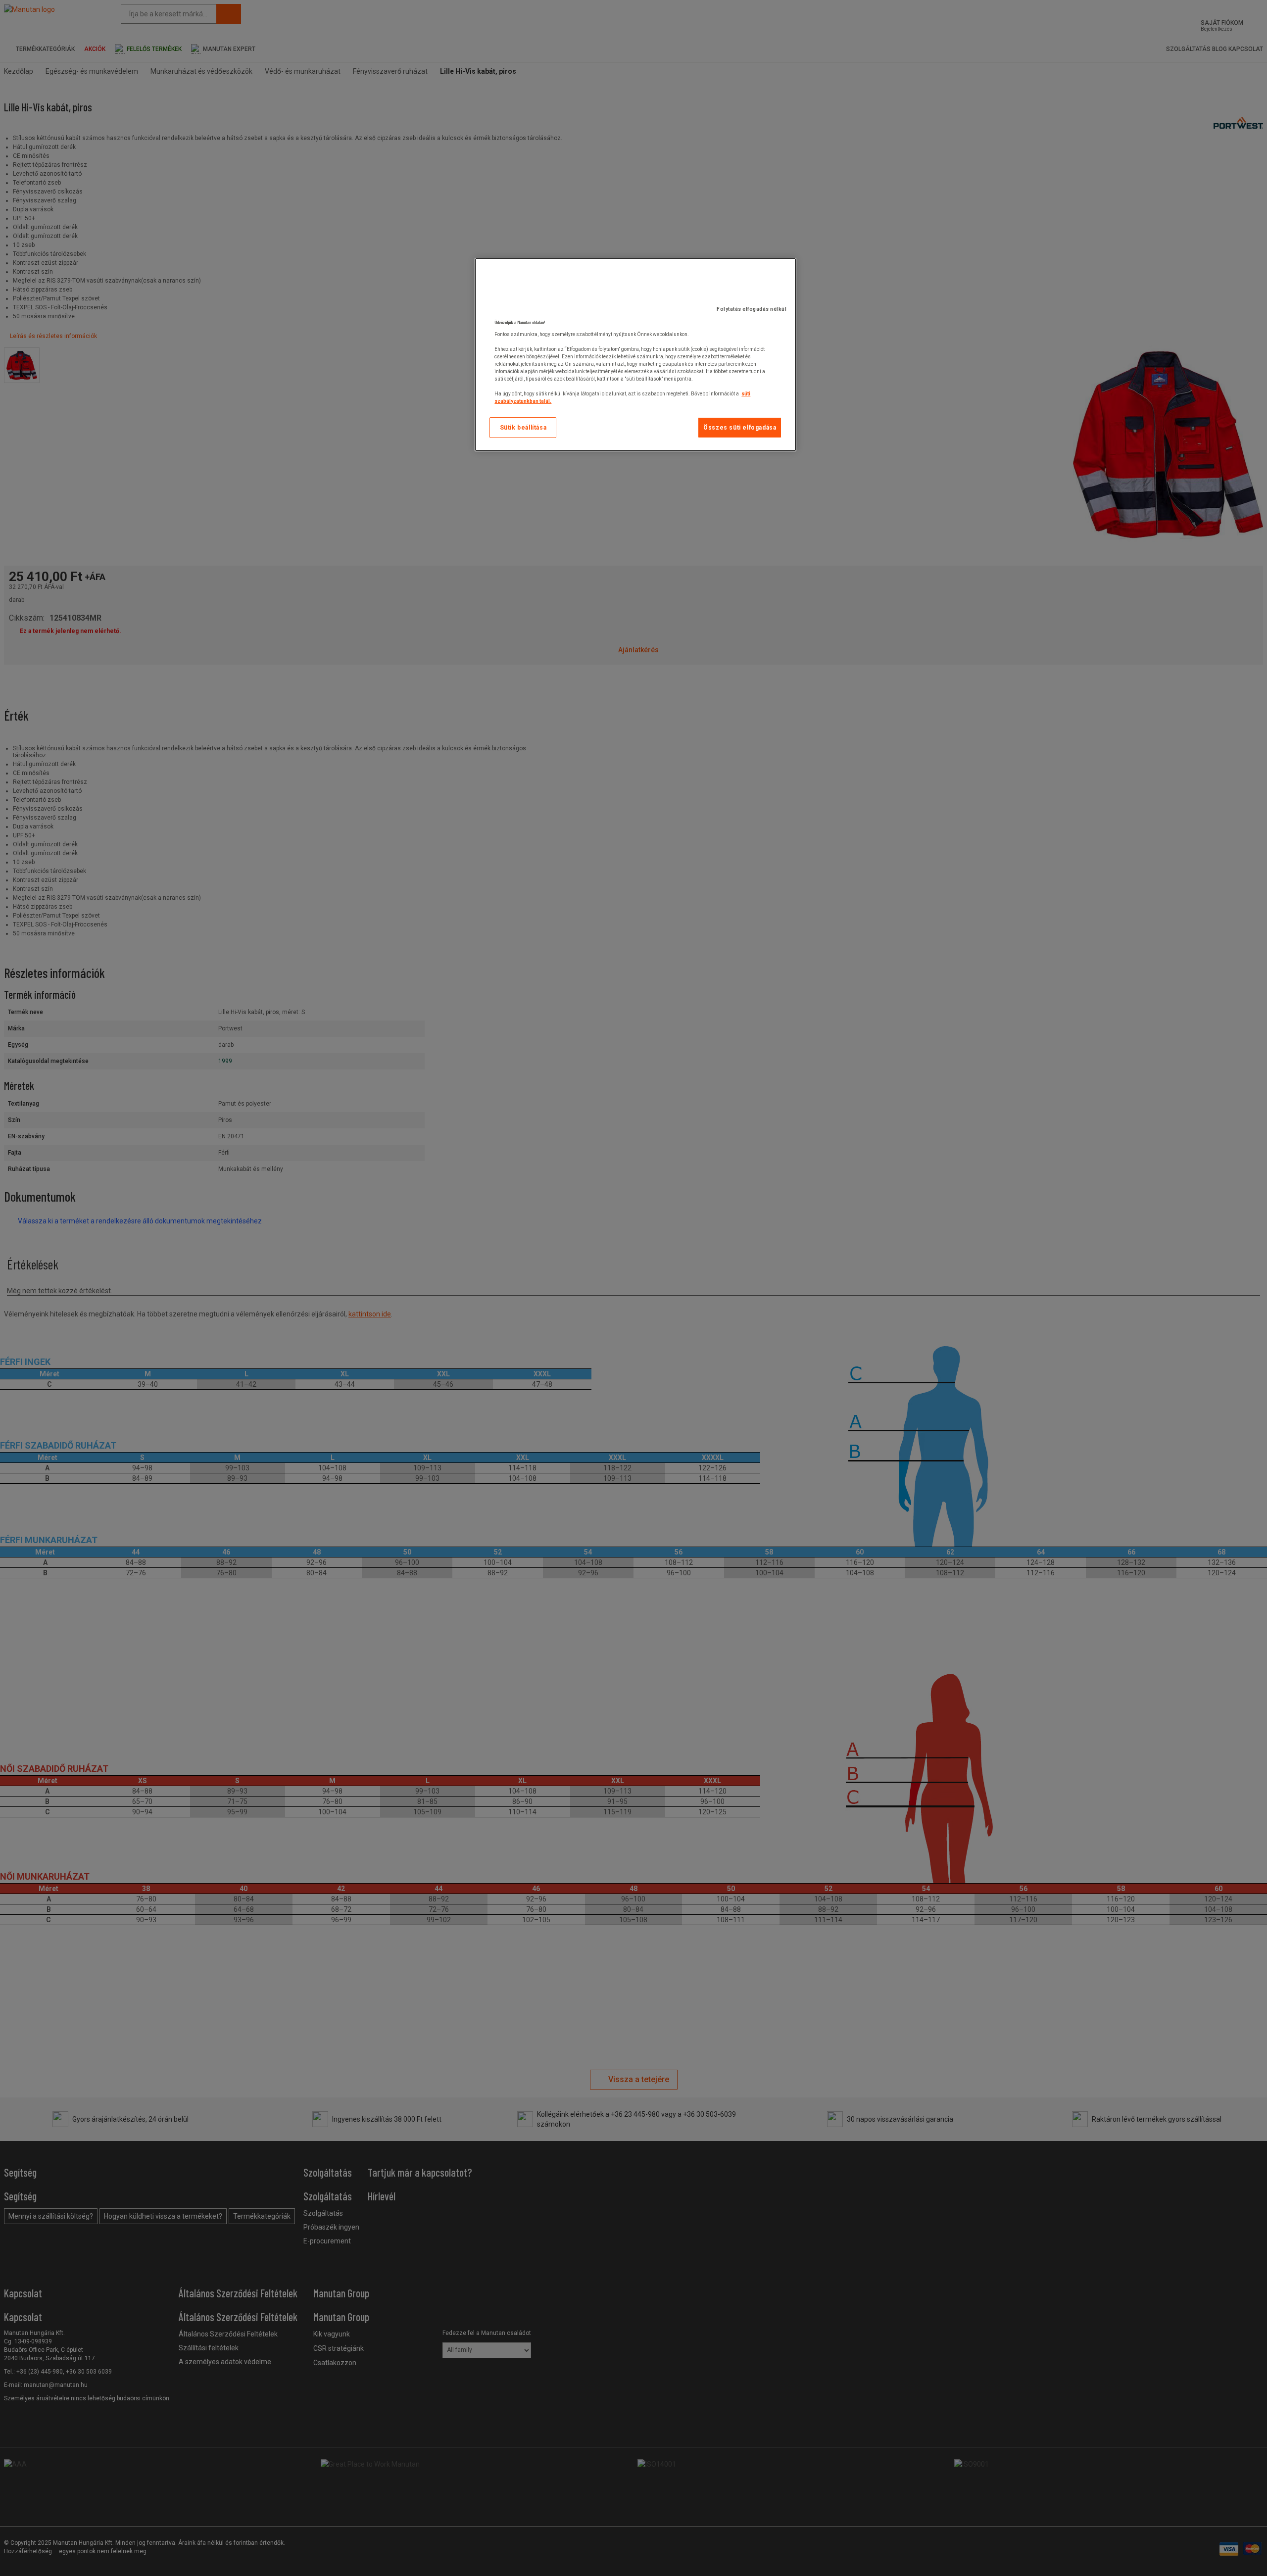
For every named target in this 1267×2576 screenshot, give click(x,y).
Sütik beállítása (523, 428)
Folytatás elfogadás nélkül (752, 309)
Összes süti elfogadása (740, 428)
